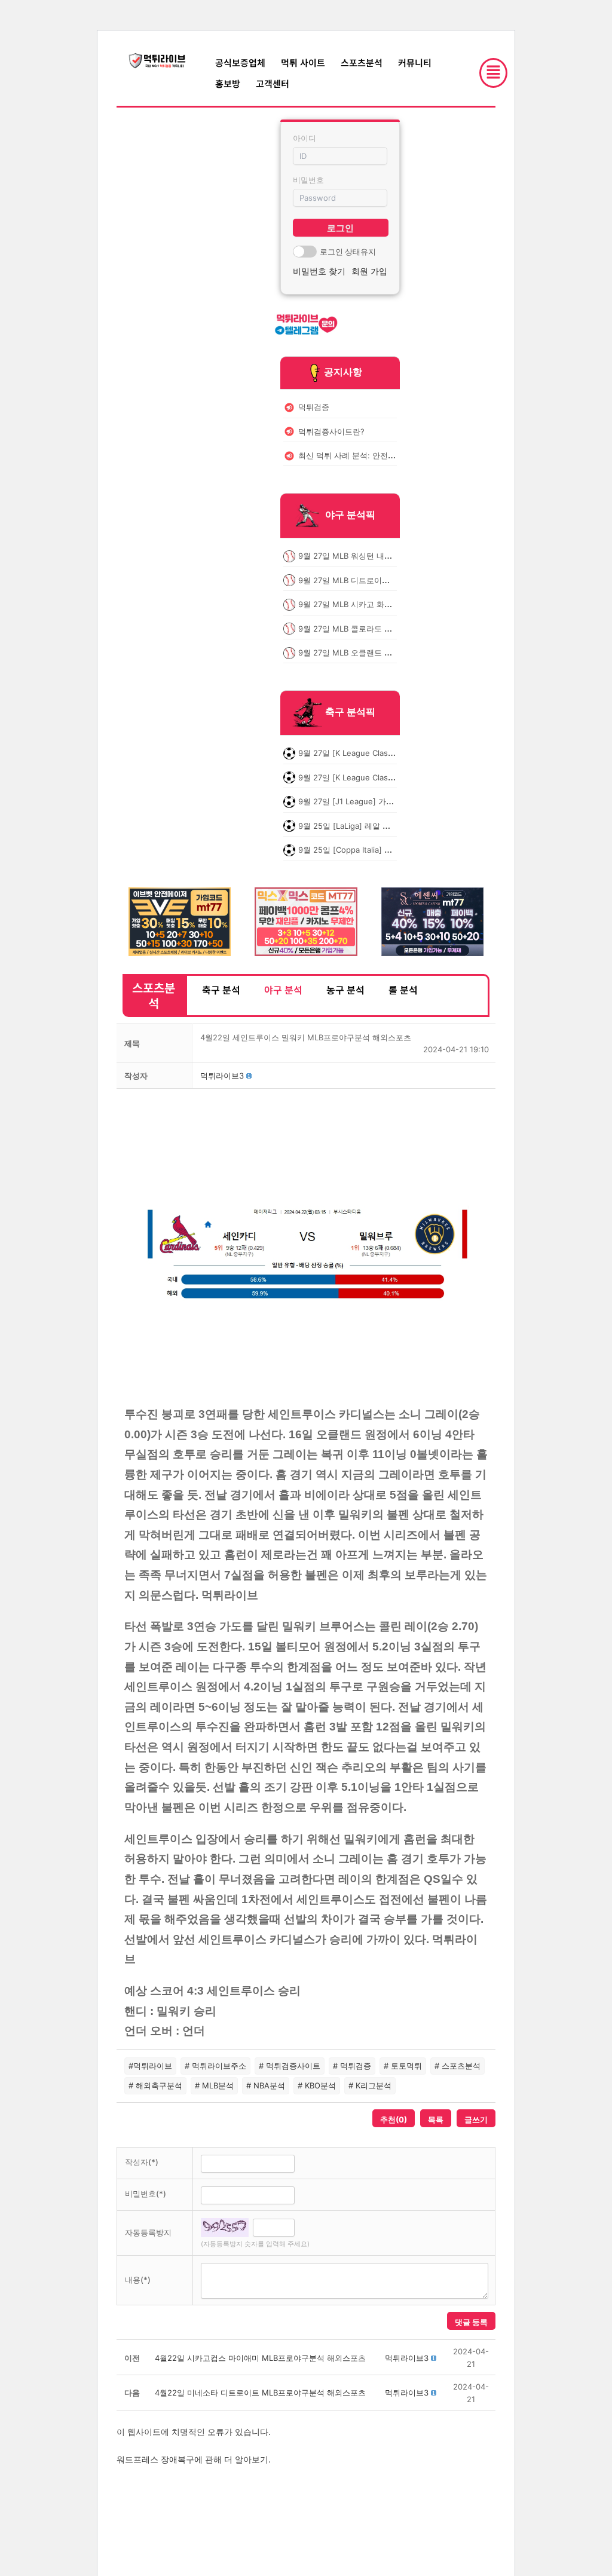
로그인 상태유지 (348, 252)
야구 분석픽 (350, 515)
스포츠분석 (362, 62)
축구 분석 (221, 990)
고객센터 (273, 83)
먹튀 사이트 (303, 62)
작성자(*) (142, 2162)
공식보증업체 (240, 62)
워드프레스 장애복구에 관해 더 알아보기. (194, 2459)
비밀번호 (308, 180)
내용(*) (138, 2280)
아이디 (305, 138)
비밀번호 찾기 (319, 271)
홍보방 (228, 83)
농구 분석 (345, 990)
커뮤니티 (415, 62)
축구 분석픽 (350, 712)
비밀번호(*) (146, 2194)
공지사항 (343, 372)
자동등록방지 (148, 2232)
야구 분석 (283, 990)
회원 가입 (369, 271)
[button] (222, 1076)
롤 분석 (403, 990)
